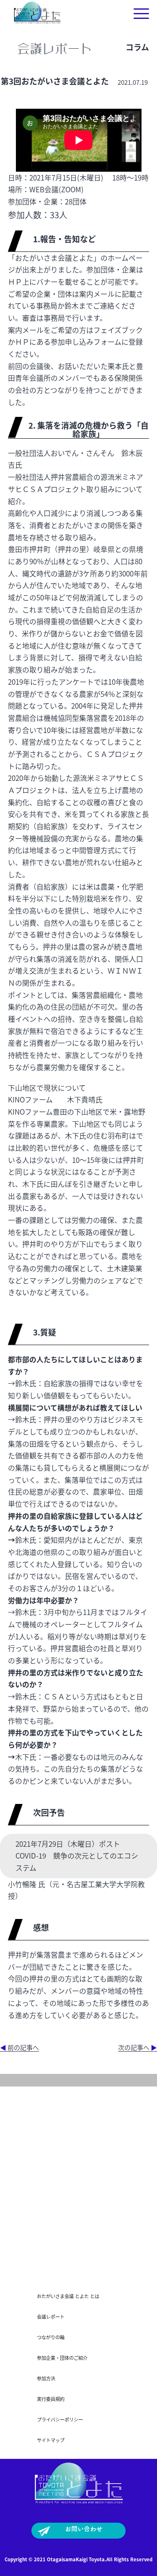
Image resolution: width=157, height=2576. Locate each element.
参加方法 (46, 2378)
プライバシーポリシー (60, 2419)
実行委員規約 (51, 2399)
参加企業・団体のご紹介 (62, 2358)
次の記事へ (138, 2047)
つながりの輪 (51, 2337)
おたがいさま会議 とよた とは (68, 2296)
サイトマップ (51, 2440)
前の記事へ (19, 2047)
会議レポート (51, 2317)
